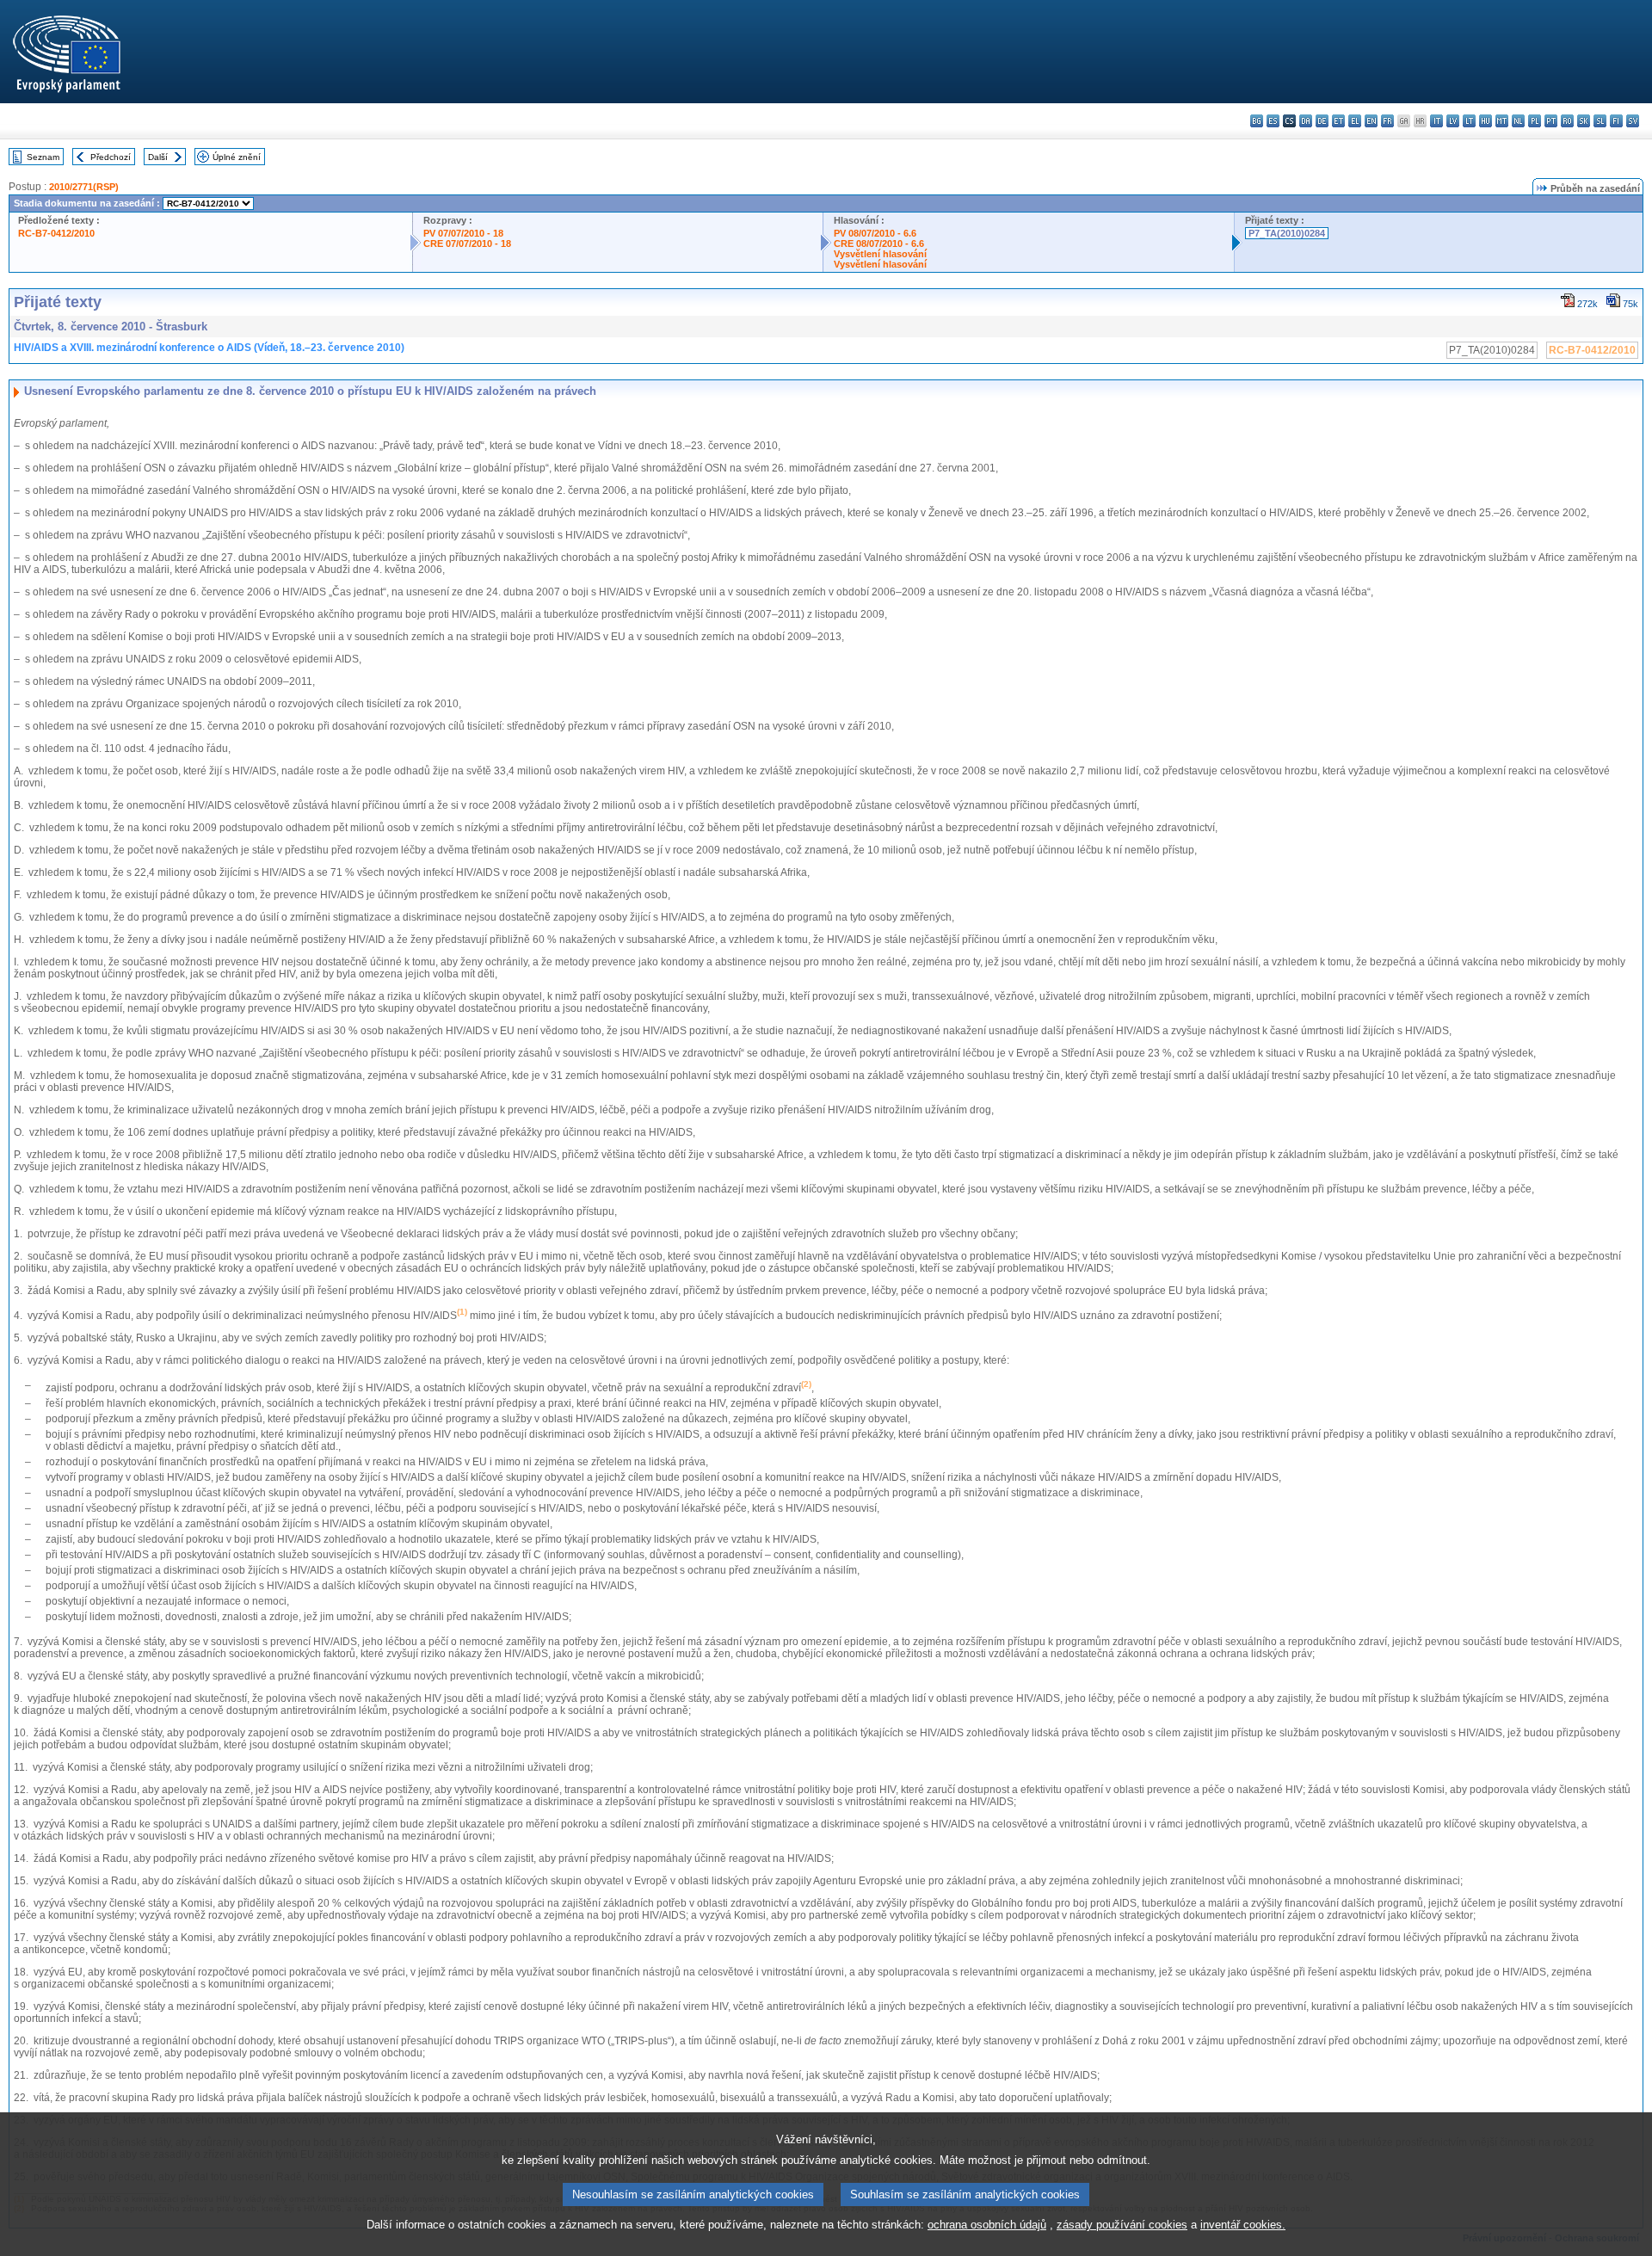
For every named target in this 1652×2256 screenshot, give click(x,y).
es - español (1273, 121)
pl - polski (1535, 121)
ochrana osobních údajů (987, 2225)
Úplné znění (237, 157)
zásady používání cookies (1122, 2225)
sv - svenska (1633, 121)
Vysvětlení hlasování (880, 254)
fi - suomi (1616, 121)
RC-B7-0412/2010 (56, 233)
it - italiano (1436, 121)
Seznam (43, 157)
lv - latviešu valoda (1453, 121)
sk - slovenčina (1584, 121)
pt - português (1551, 121)
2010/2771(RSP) (84, 187)
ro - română (1567, 121)
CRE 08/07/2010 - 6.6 (879, 243)
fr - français (1387, 121)
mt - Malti (1502, 121)
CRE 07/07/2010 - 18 (467, 243)
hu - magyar (1486, 121)
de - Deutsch (1322, 121)
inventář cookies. (1243, 2225)
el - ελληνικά (1355, 121)
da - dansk (1306, 121)
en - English (1371, 121)
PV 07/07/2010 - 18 (463, 233)
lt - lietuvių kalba (1469, 121)
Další (158, 157)
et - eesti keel (1338, 121)
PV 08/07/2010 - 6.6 (875, 233)
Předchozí (111, 157)
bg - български (1257, 121)
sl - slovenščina (1600, 121)
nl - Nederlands (1518, 121)
